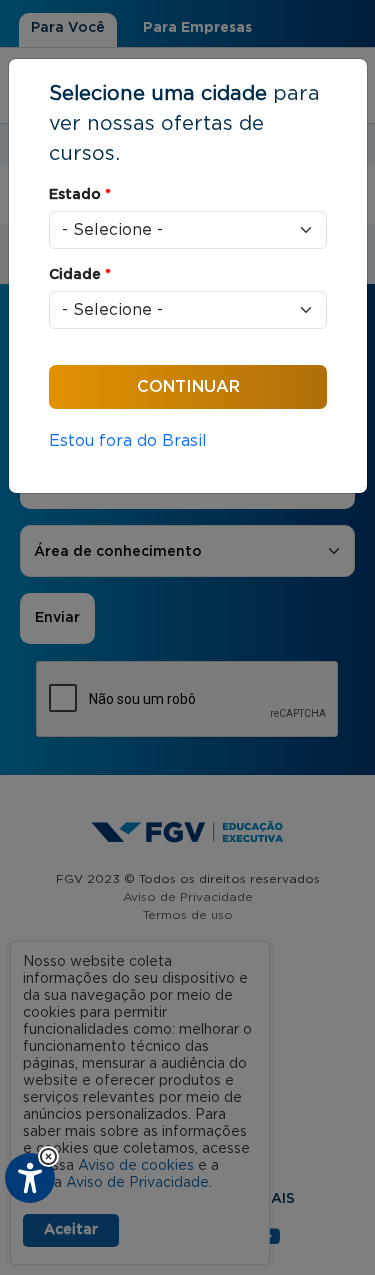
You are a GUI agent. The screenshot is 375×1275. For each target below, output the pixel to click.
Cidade (80, 275)
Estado (80, 195)
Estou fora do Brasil (128, 441)
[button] (48, 1156)
